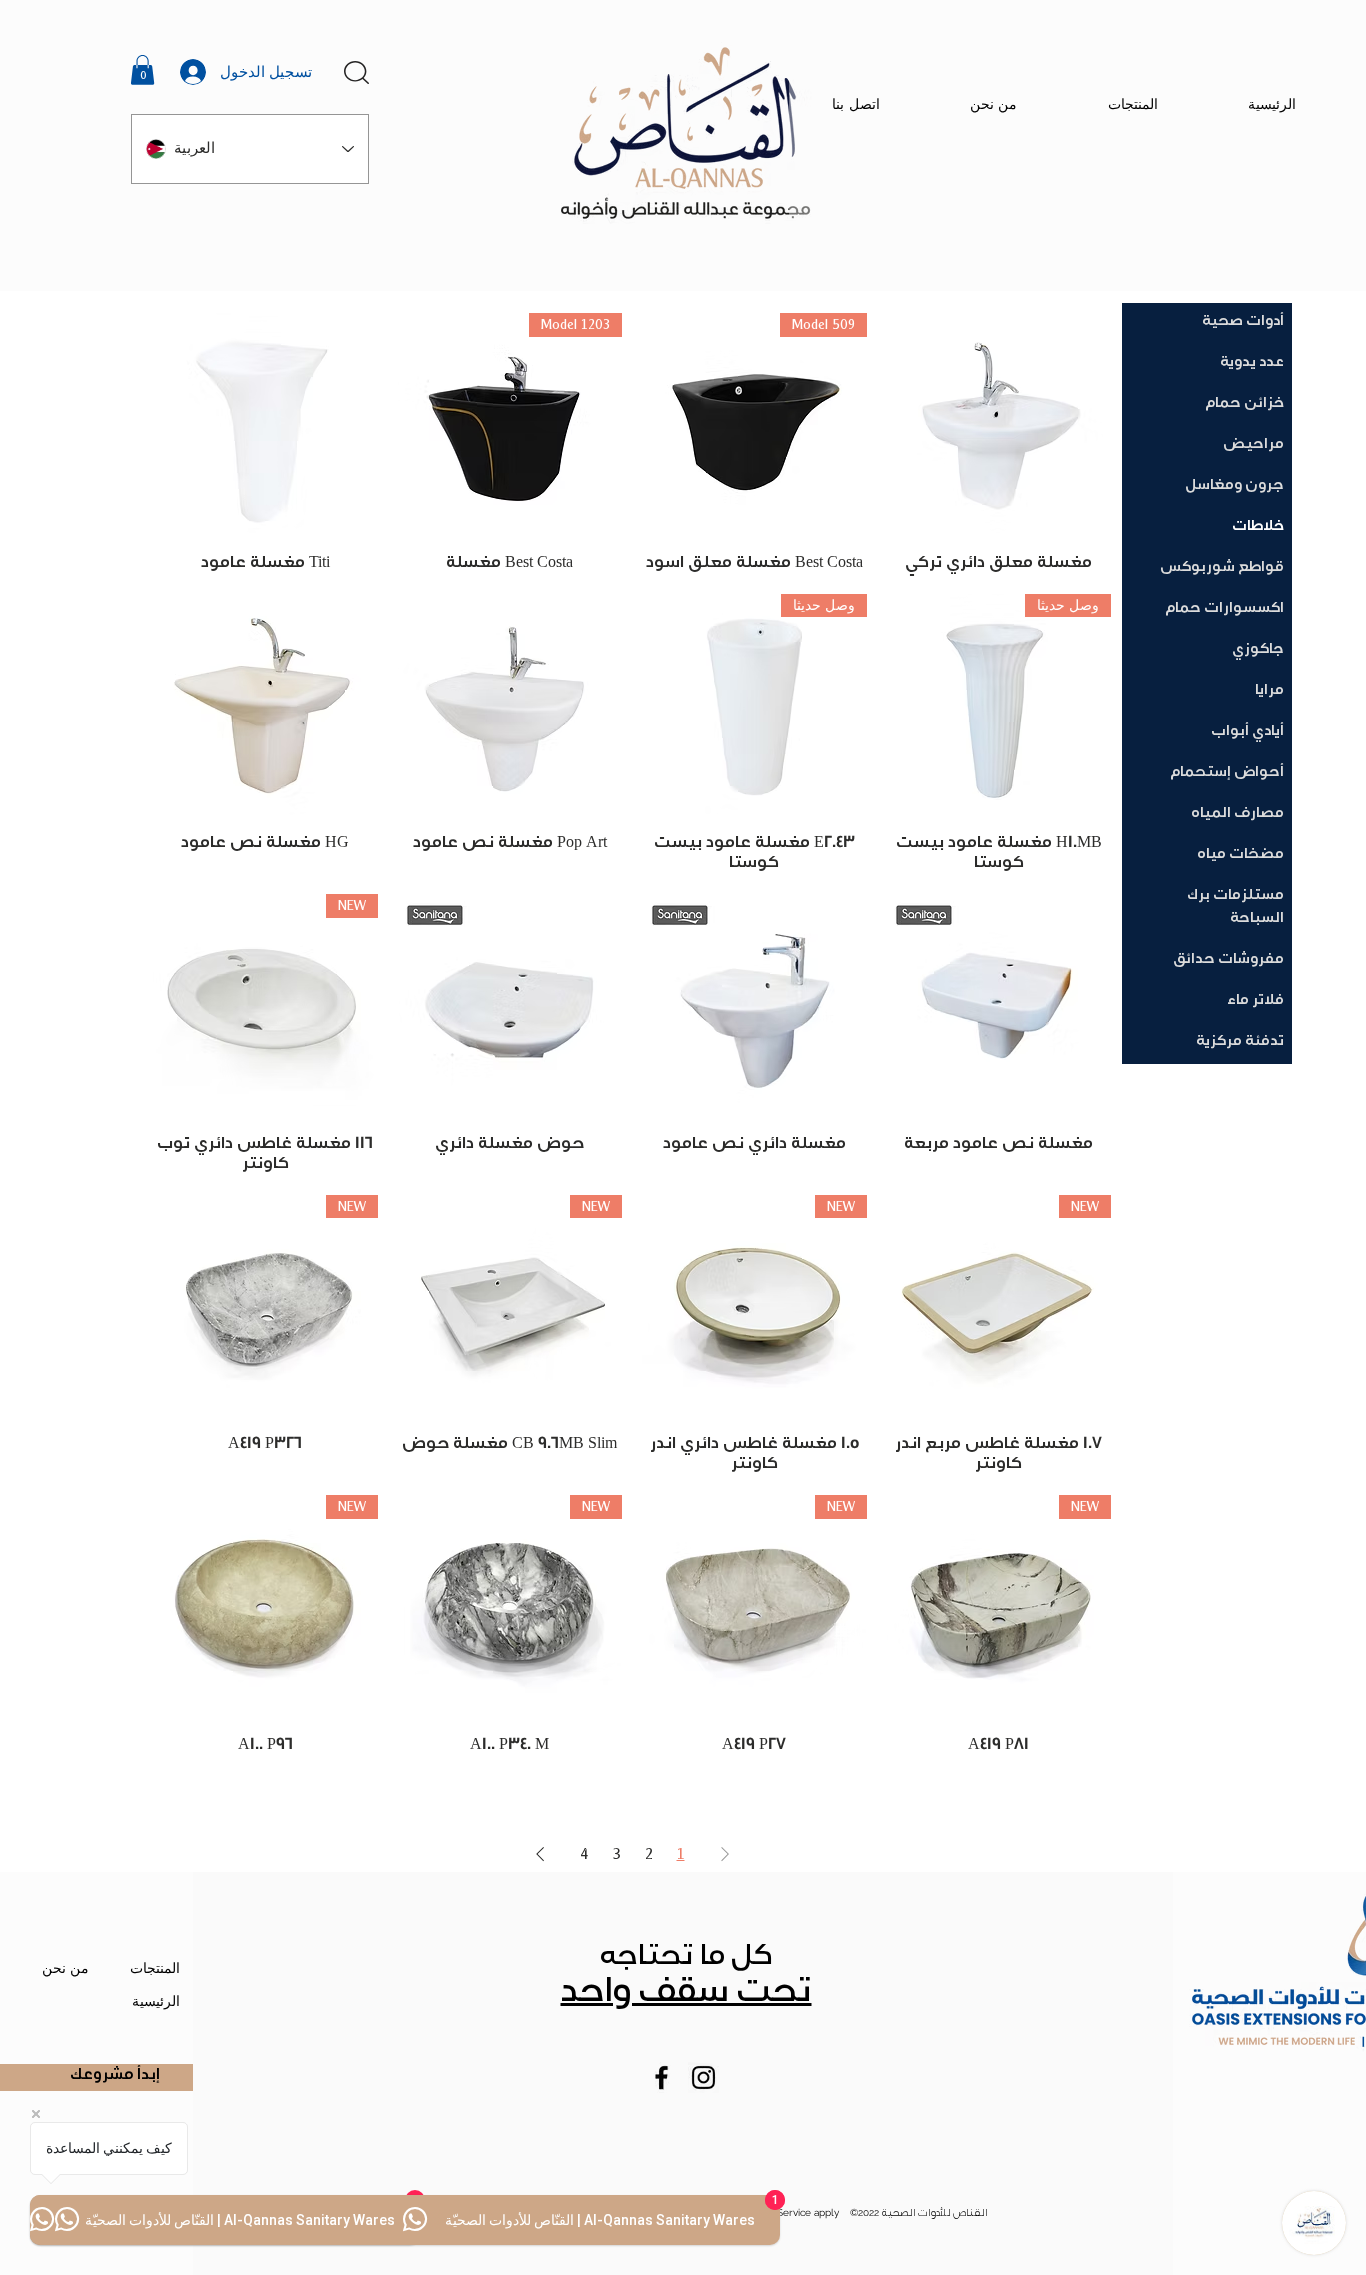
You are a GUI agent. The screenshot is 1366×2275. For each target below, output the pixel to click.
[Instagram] (703, 2077)
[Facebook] (661, 2077)
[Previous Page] (725, 1854)
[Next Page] (540, 1854)
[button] (142, 70)
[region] (361, 53)
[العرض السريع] (999, 425)
